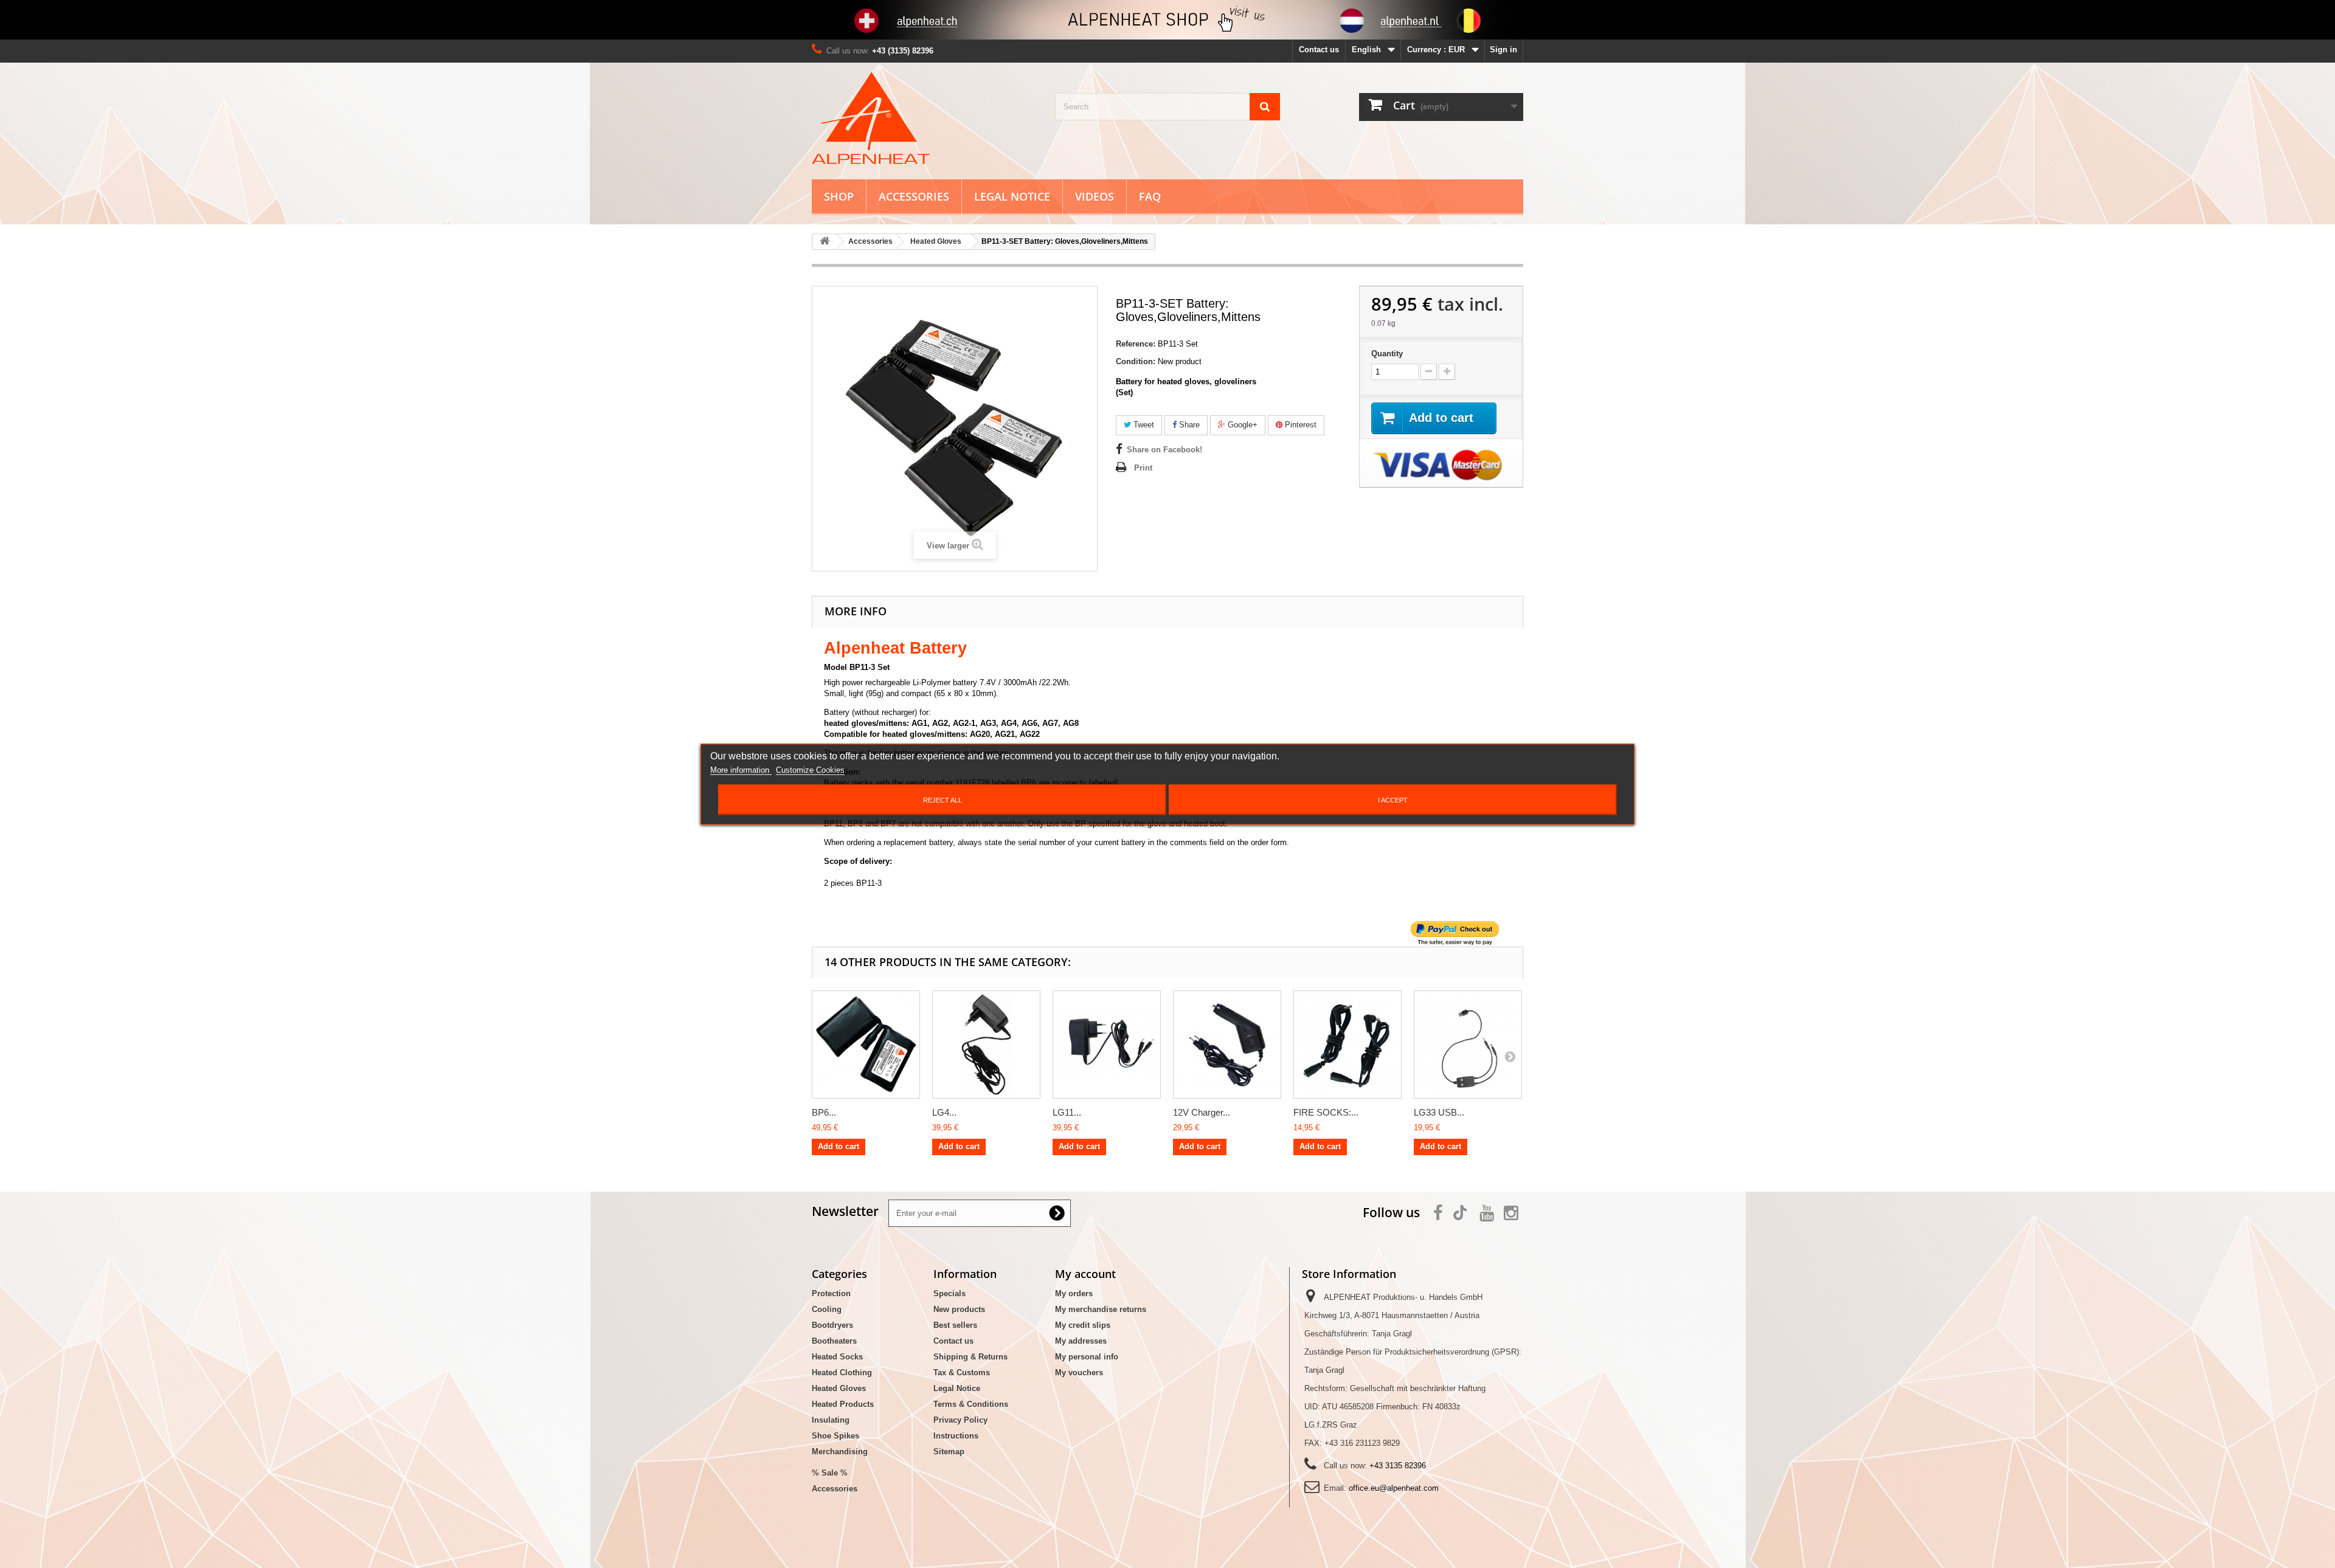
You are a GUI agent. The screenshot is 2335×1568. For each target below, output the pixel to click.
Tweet (1143, 425)
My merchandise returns (1101, 1309)
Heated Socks (837, 1357)
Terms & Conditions (971, 1404)
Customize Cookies (810, 769)
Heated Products (843, 1404)
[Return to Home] (825, 242)
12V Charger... (1202, 1112)
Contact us (1319, 50)
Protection (831, 1293)
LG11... (1067, 1112)
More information (741, 769)
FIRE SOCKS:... (1326, 1112)
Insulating (831, 1420)
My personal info (1087, 1357)
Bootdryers (832, 1325)
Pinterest (1299, 425)
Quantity (1387, 354)
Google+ (1241, 425)
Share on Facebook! (1164, 450)
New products (959, 1309)
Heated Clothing (842, 1373)
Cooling (827, 1309)
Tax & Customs (962, 1373)
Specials (950, 1293)
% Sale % (830, 1473)
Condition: (1136, 361)
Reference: (1136, 344)
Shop (839, 196)
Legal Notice (1012, 196)
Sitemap (949, 1452)
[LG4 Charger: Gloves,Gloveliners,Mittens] (986, 1045)
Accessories (914, 196)
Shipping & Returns (970, 1357)
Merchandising (840, 1452)
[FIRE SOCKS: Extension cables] (1347, 1045)
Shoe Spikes (835, 1436)
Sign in (1503, 50)
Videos (1095, 196)
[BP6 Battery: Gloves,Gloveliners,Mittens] (866, 1045)
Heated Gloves (839, 1388)
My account (1085, 1274)
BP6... (824, 1112)
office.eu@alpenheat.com (1394, 1488)
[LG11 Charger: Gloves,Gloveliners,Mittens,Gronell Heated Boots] (1107, 1045)
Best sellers (955, 1325)
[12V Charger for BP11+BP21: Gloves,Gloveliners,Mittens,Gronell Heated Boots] (1227, 1045)
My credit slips (1083, 1325)
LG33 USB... (1439, 1112)
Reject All (943, 800)
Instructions (956, 1436)
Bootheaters (834, 1341)
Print (1143, 468)
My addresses (1081, 1341)
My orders (1074, 1293)
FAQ (1150, 196)
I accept (1393, 800)
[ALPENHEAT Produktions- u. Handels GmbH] (924, 118)
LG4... (944, 1112)
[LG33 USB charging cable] (1468, 1045)
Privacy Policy (960, 1420)
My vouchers (1079, 1373)
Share (1188, 425)
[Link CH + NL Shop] (1167, 20)
